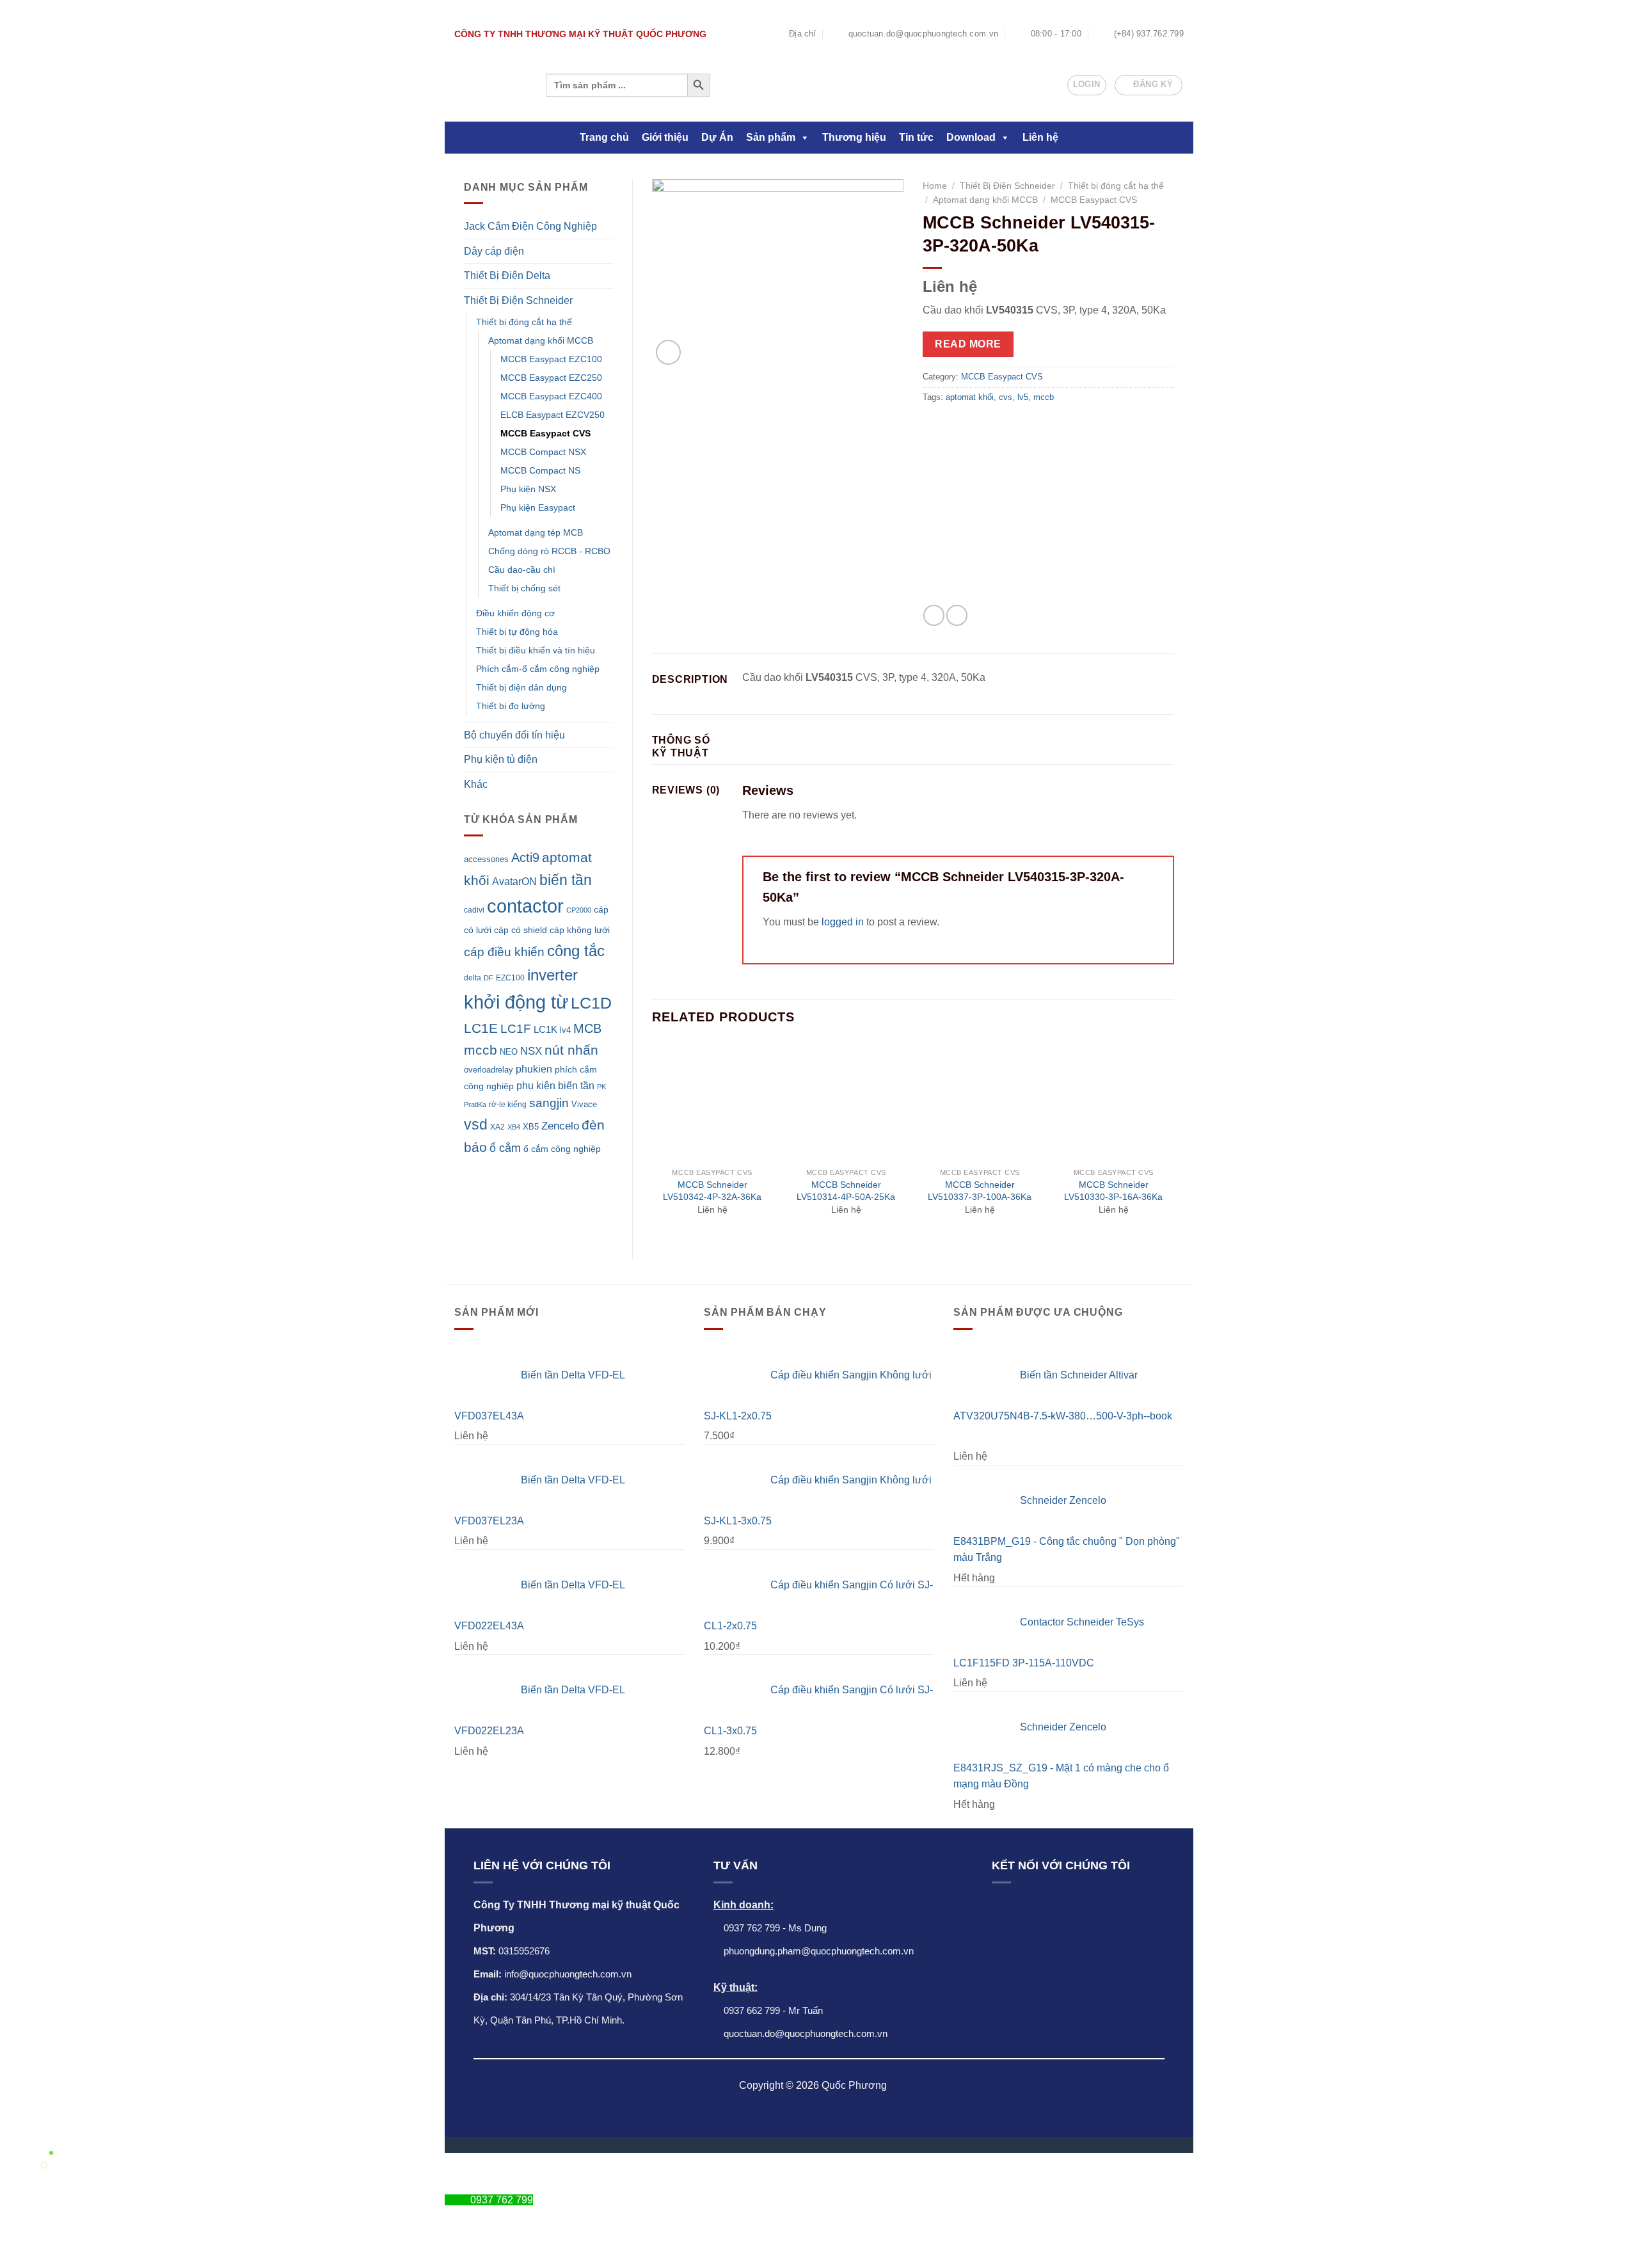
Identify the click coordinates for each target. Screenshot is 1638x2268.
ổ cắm (505, 1148)
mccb (481, 1050)
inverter (553, 975)
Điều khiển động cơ (515, 613)
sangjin (549, 1103)
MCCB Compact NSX (543, 452)
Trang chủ (604, 137)
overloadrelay (489, 1070)
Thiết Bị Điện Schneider (518, 300)
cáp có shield (521, 930)
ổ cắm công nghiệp (562, 1149)
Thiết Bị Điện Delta (507, 276)
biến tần (566, 880)
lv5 (1023, 397)
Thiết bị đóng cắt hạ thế (524, 322)
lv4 (565, 1030)
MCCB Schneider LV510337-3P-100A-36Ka (980, 1191)
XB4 (514, 1127)
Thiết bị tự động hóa (517, 632)
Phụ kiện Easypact (538, 507)
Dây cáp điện (494, 251)
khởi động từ (516, 1002)
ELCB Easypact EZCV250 (553, 415)
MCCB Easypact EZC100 (551, 359)
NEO (509, 1052)
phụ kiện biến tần (555, 1086)
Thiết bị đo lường (511, 706)
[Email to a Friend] (957, 615)
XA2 (497, 1127)
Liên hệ (1040, 137)
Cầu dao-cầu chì (522, 570)
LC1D (591, 1003)
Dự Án (717, 137)
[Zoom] (668, 352)
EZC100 (510, 978)
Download (971, 137)
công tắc (576, 951)
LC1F (516, 1029)
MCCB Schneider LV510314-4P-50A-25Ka (846, 1191)
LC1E (481, 1028)
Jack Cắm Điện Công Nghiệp (530, 226)
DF (489, 978)
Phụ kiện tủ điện (501, 759)
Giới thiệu (665, 137)
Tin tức (916, 137)
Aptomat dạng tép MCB (536, 532)
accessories (486, 859)
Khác (476, 784)
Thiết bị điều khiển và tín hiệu (536, 650)
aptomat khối (970, 397)
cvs (1006, 397)
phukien (534, 1069)
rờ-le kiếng (508, 1104)
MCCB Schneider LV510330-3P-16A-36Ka (1113, 1191)
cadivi (474, 910)
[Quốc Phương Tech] (489, 85)
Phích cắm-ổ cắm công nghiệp (538, 669)
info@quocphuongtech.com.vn (568, 1974)
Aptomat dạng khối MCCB (541, 340)
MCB (587, 1028)
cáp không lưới (580, 930)
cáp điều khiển (504, 952)
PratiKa (475, 1105)
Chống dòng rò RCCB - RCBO (549, 551)
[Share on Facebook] (934, 615)
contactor (525, 906)
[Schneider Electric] (1012, 515)
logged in (843, 922)
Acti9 (525, 858)
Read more (968, 344)
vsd (476, 1124)
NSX (531, 1051)
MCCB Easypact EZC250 (551, 378)
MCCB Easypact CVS (545, 433)
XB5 (531, 1127)
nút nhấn (571, 1050)
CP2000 (579, 910)
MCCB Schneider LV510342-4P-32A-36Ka (712, 1191)
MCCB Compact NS (540, 470)
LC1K (545, 1029)
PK (601, 1087)
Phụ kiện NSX (528, 489)
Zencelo (560, 1126)
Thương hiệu (854, 137)
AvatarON (514, 881)
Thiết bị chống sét (524, 588)
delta (473, 978)
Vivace (584, 1104)
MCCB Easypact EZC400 (551, 396)
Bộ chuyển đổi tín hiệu (514, 735)
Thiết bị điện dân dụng (521, 687)
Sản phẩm (771, 137)
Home (935, 186)
